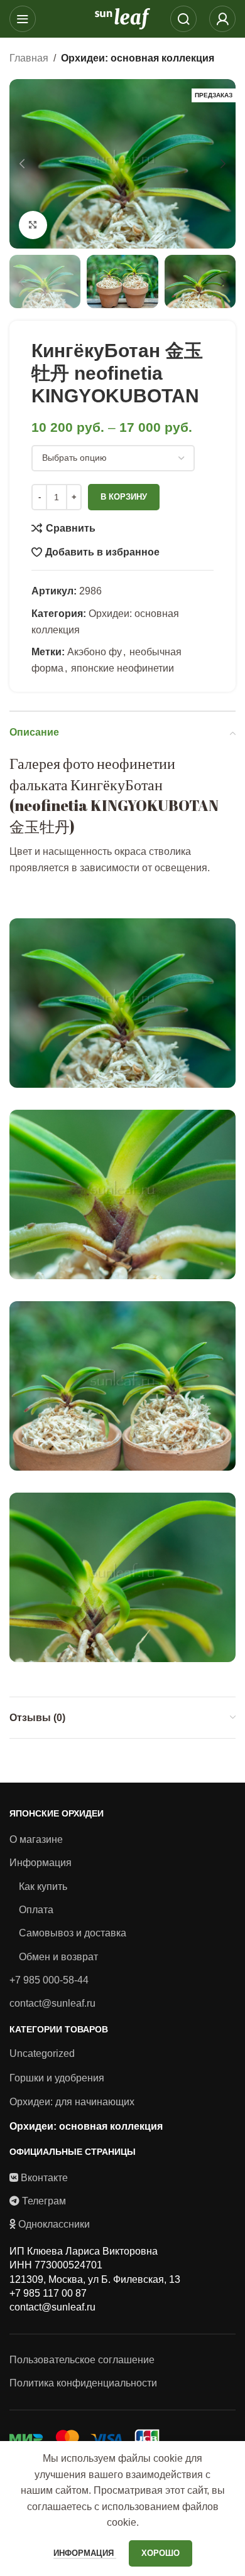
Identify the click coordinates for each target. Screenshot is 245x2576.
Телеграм (44, 2201)
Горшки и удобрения (57, 2078)
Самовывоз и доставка (73, 1933)
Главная (29, 58)
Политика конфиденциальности (83, 2383)
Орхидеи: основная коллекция (138, 58)
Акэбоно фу (95, 652)
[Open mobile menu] (23, 19)
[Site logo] (122, 18)
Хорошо (161, 2553)
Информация (41, 1863)
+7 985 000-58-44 (49, 1980)
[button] (22, 164)
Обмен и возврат (58, 1957)
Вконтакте (44, 2178)
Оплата (36, 1910)
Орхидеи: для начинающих (72, 2102)
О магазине (36, 1839)
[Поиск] (183, 19)
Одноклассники (54, 2224)
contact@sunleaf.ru (52, 2003)
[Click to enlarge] (33, 225)
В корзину (124, 497)
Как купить (43, 1886)
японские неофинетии (122, 668)
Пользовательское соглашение (82, 2360)
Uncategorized (42, 2053)
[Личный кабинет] (222, 19)
